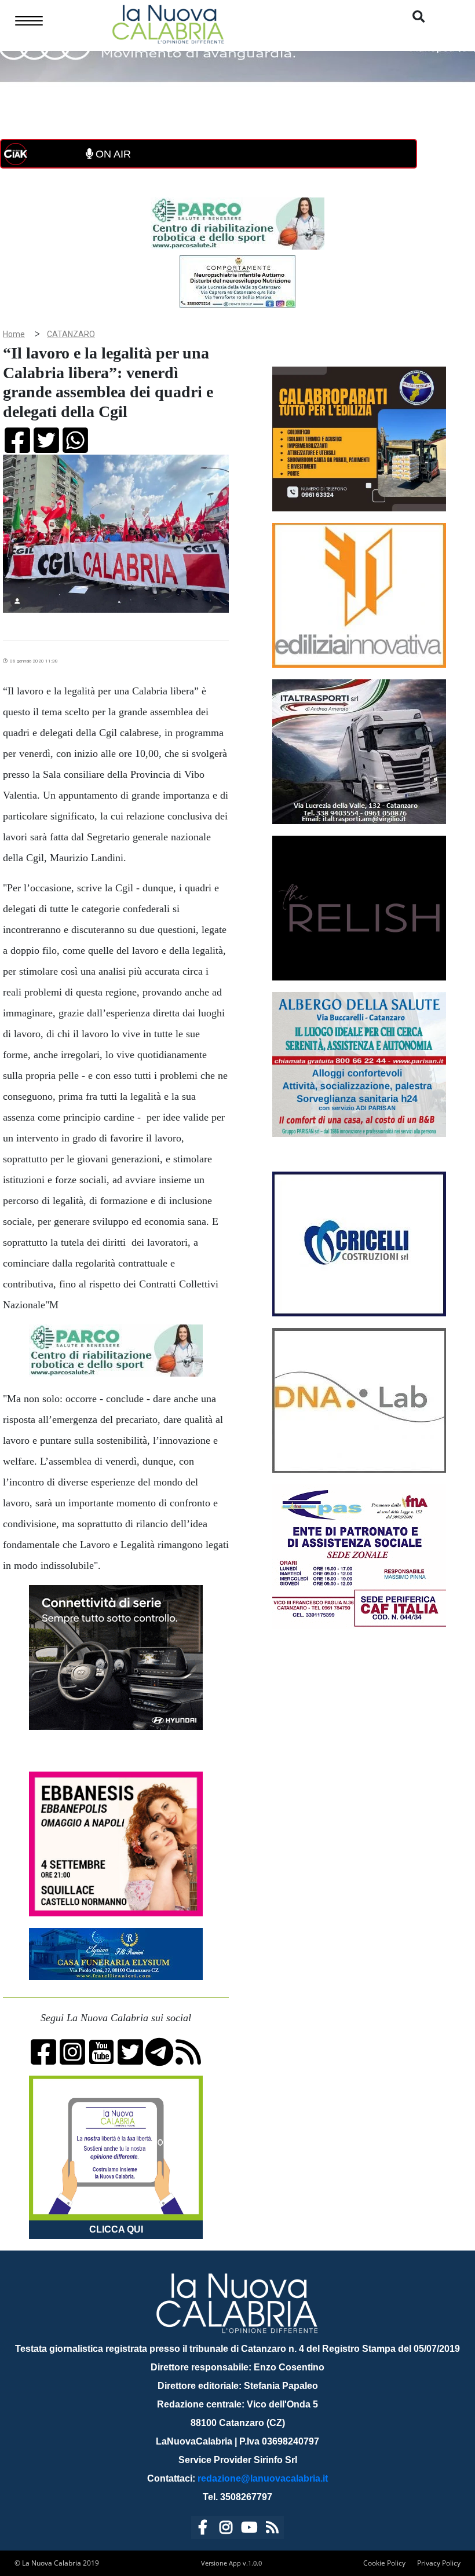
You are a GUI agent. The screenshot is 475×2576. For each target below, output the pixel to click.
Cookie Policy (384, 2563)
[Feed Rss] (272, 2529)
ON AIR (112, 154)
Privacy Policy (439, 2563)
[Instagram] (226, 2529)
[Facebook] (203, 2529)
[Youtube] (249, 2529)
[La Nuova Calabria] (168, 23)
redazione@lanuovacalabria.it (263, 2478)
